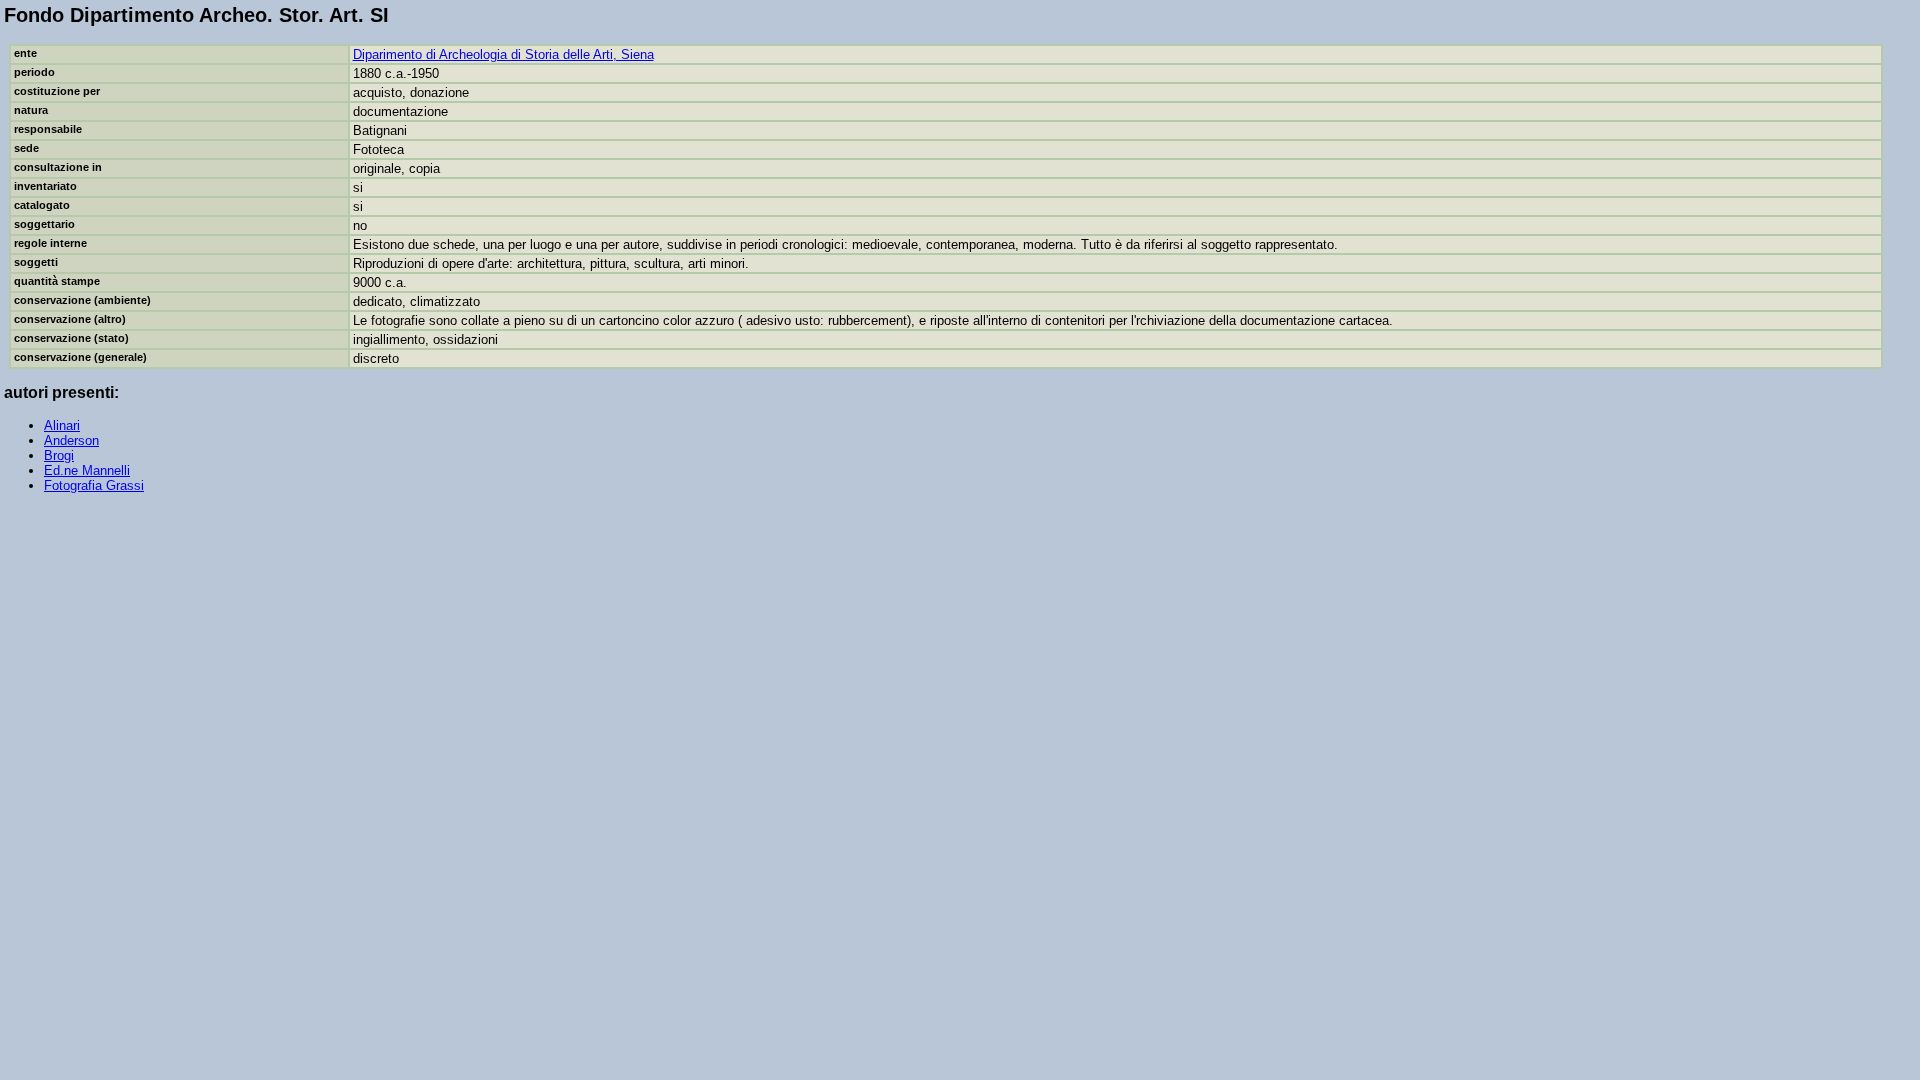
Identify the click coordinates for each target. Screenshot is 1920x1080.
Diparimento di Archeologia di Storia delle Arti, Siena (503, 54)
